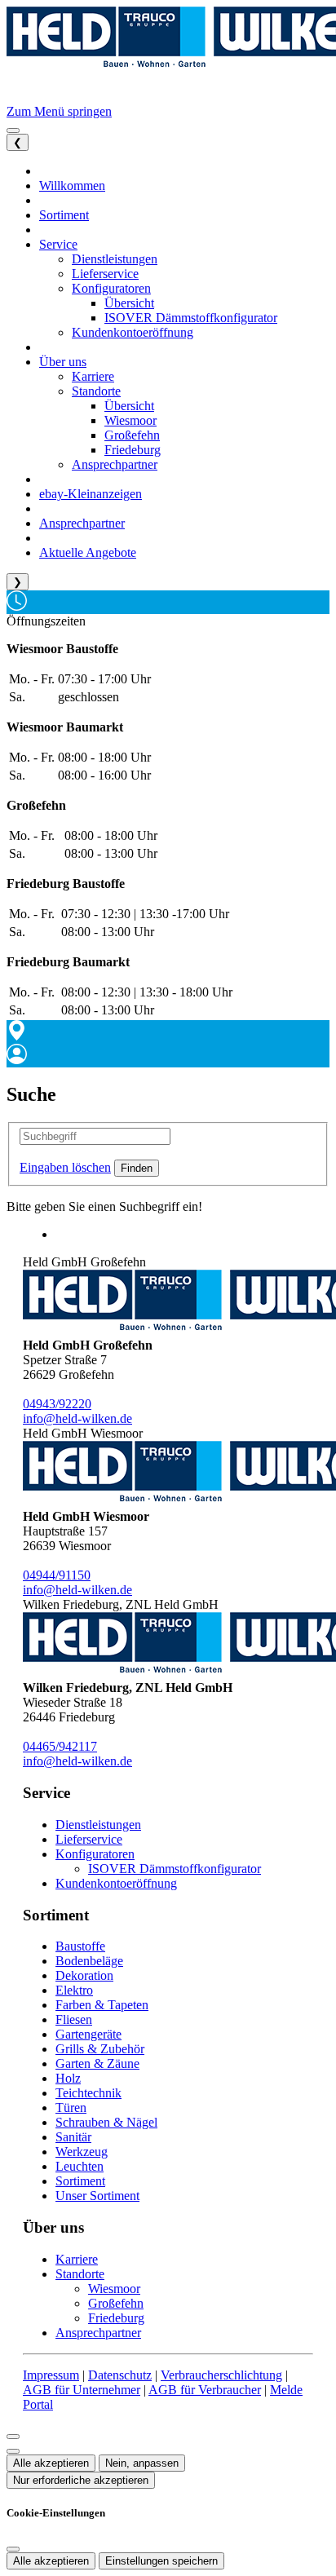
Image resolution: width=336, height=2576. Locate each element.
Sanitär (73, 2137)
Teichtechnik (88, 2093)
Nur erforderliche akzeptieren (81, 2480)
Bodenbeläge (89, 1961)
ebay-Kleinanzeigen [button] (91, 494)
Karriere (77, 2259)
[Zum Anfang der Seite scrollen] (13, 2451)
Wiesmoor (114, 2289)
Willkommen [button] (72, 186)
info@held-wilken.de (77, 1418)
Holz (68, 2078)
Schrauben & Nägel (106, 2122)
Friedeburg (116, 2318)
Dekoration (84, 1975)
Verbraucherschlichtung (221, 2375)
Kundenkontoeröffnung (116, 1883)
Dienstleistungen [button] (115, 259)
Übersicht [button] (129, 303)
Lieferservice (89, 1839)
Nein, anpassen (142, 2463)
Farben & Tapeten (102, 2005)
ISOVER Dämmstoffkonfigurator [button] (191, 318)
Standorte (80, 2274)
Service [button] (58, 244)
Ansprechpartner (98, 2333)
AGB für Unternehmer (82, 2390)
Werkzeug (82, 2152)
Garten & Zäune (97, 2063)
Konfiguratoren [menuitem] (111, 288)
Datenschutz (120, 2375)
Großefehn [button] (132, 435)
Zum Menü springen (59, 111)
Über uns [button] (63, 362)
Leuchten (80, 2166)
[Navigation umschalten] (13, 130)
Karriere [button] (93, 376)
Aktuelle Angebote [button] (88, 552)
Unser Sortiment (97, 2196)
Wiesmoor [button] (130, 420)
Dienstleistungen (98, 1825)
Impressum (51, 2375)
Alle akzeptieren (51, 2463)
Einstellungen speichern (161, 2561)
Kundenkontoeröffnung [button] (133, 332)
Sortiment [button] (64, 215)
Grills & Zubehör (100, 2049)
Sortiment (80, 2181)
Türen (71, 2108)
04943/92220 (57, 1404)
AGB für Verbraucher (205, 2390)
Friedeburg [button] (133, 450)
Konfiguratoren (95, 1854)
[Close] (13, 2437)
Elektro (74, 1990)
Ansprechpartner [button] (115, 464)
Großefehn (116, 2303)
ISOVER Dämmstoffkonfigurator (175, 1869)
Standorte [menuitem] (96, 391)
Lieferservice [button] (105, 274)
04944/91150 (57, 1575)
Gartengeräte (88, 2034)
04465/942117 (60, 1746)
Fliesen (74, 2019)
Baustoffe (80, 1946)
